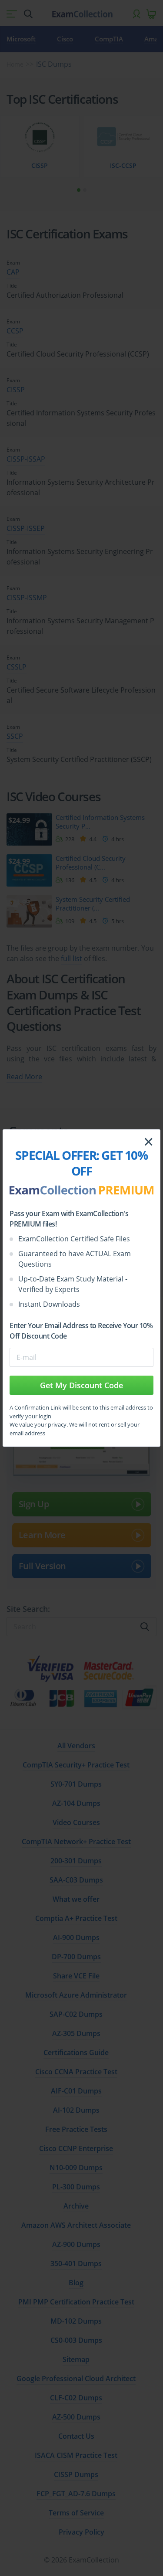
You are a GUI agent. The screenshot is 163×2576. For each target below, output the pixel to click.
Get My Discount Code (81, 1385)
